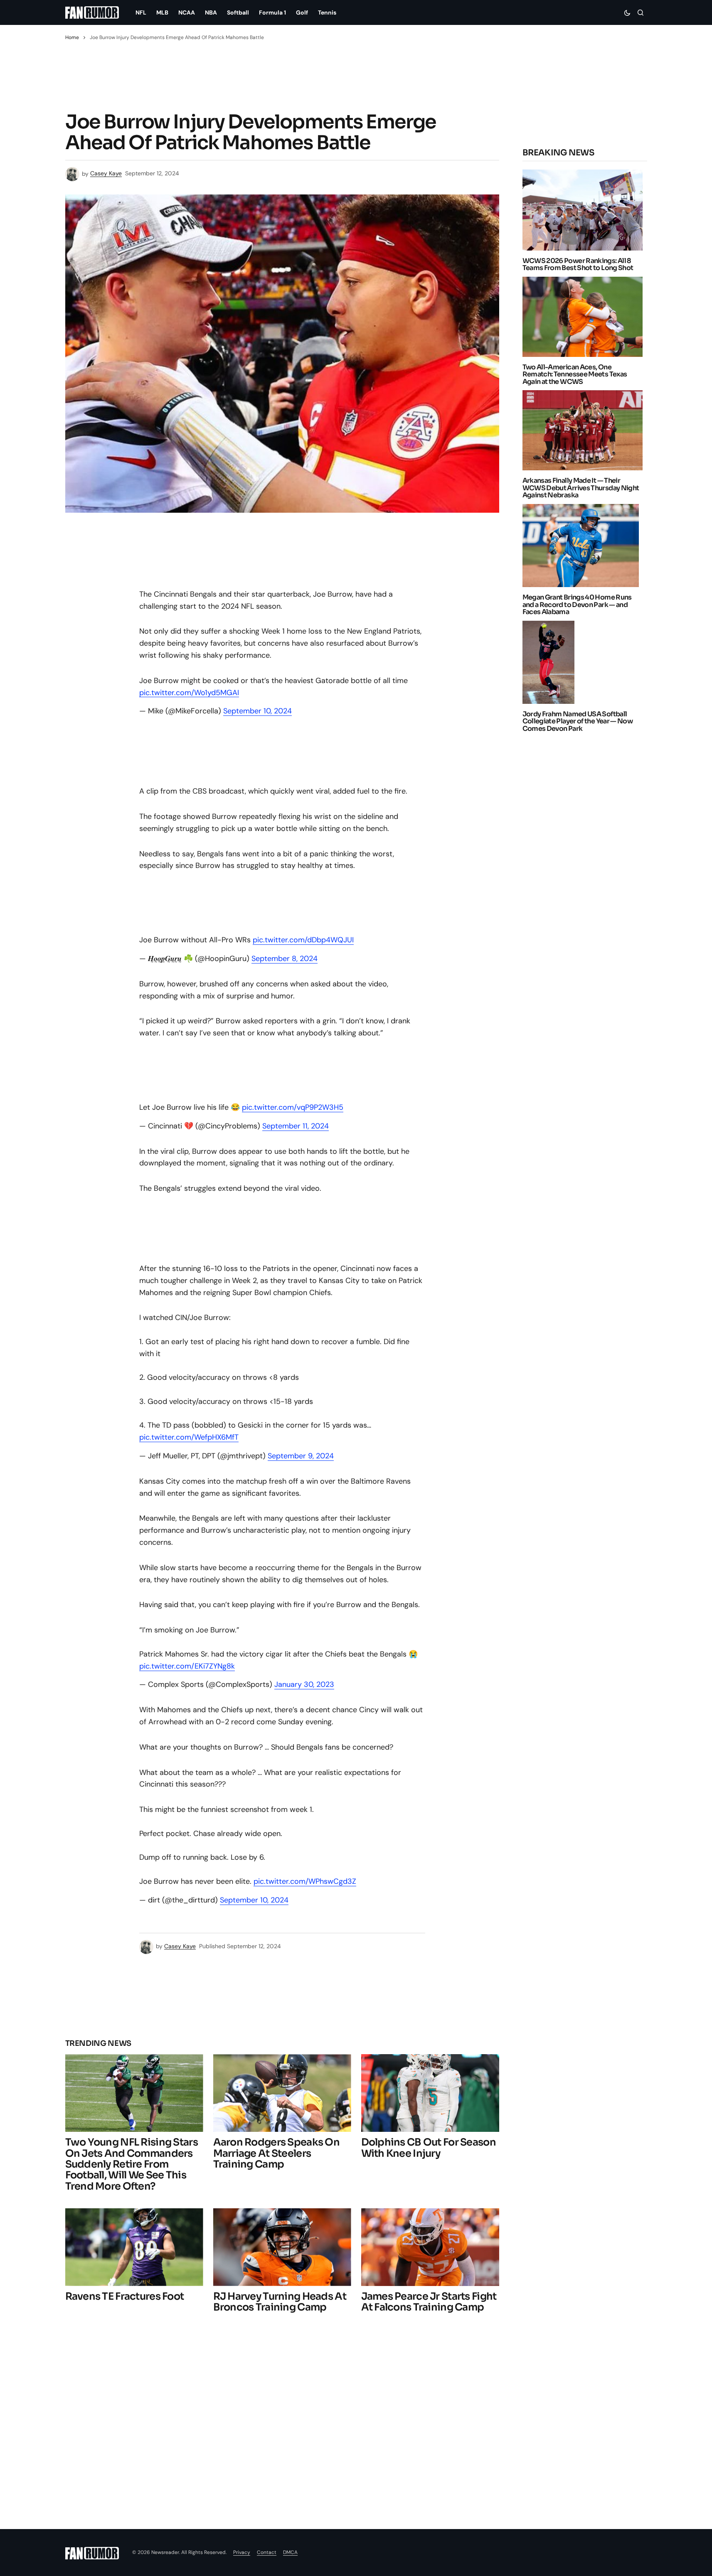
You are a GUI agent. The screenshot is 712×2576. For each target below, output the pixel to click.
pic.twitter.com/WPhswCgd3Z (305, 1881)
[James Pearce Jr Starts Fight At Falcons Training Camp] (430, 2247)
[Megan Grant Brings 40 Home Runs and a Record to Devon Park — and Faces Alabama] (583, 546)
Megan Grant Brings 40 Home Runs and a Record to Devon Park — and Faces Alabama (577, 605)
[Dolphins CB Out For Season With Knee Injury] (430, 2093)
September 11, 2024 (296, 1126)
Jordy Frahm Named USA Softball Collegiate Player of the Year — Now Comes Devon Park (578, 721)
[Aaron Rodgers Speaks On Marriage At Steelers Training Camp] (282, 2093)
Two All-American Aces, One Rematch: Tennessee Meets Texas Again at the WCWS (575, 375)
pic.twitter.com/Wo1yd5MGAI (189, 693)
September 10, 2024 (257, 711)
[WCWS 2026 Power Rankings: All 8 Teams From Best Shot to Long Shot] (585, 210)
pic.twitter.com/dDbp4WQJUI (303, 940)
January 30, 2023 (304, 1684)
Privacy (242, 2552)
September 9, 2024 (301, 1456)
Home (72, 37)
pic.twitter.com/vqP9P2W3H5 (293, 1107)
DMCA (290, 2552)
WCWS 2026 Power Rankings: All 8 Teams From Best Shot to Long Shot (578, 264)
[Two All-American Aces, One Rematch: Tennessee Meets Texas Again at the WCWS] (585, 317)
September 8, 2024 (285, 959)
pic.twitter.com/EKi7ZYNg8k (187, 1666)
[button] (627, 12)
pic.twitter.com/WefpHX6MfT (189, 1437)
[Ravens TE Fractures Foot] (134, 2247)
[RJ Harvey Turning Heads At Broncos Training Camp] (282, 2247)
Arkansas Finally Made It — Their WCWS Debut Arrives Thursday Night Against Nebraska (581, 488)
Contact (267, 2552)
